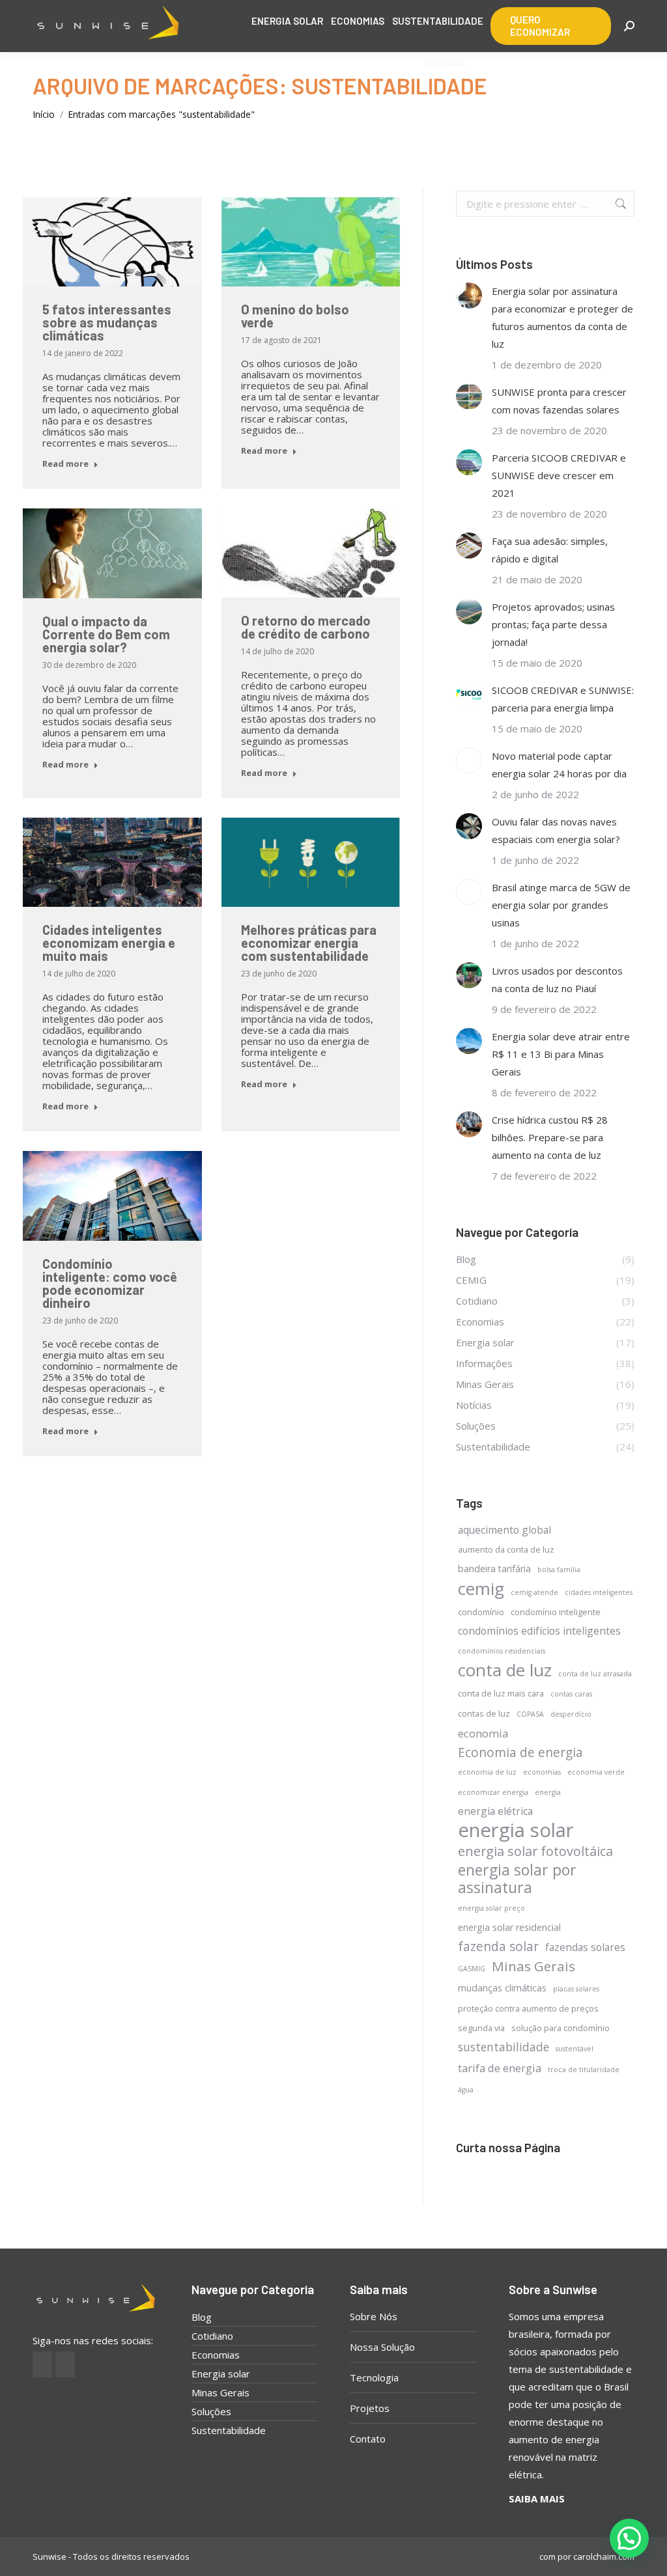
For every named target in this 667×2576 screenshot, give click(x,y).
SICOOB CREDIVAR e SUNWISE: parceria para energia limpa (563, 699)
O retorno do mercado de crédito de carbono (306, 627)
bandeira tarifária (494, 1569)
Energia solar (221, 2374)
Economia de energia (520, 1752)
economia (483, 1733)
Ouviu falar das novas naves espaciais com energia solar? (556, 830)
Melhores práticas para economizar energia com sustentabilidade (309, 943)
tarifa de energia (500, 2068)
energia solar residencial (509, 1927)
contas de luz (484, 1713)
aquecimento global (504, 1530)
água (466, 2090)
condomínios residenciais (502, 1651)
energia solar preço (491, 1908)
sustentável (575, 2049)
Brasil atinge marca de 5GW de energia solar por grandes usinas (561, 905)
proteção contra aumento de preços (528, 2008)
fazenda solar (498, 1946)
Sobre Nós (374, 2316)
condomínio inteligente (556, 1612)
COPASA (530, 1714)
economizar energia (493, 1792)
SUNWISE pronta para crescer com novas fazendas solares (559, 401)
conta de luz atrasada (595, 1674)
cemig (481, 1589)
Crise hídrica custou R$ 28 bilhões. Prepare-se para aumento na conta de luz (550, 1137)
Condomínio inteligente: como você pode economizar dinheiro (110, 1283)
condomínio (481, 1612)
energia (548, 1792)
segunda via (481, 2028)
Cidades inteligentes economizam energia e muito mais (109, 943)
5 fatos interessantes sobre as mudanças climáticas (107, 322)
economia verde (596, 1772)
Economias (216, 2355)
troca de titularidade (584, 2070)
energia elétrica (495, 1811)
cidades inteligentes (599, 1592)
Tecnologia (374, 2377)
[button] (629, 2538)
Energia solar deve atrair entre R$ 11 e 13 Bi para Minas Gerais (561, 1054)
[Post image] (469, 296)
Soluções (211, 2411)
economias (542, 1772)
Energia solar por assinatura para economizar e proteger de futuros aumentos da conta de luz (562, 317)
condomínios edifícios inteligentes (539, 1631)
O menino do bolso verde (295, 316)
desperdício (571, 1714)
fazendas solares (585, 1947)
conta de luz (505, 1670)
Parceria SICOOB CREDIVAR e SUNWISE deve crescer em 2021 (559, 475)
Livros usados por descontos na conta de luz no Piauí (557, 979)
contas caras (571, 1694)
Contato (368, 2439)
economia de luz (487, 1772)
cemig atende (534, 1592)
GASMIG (472, 1969)
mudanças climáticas (502, 1988)
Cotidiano (212, 2336)
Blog (202, 2317)
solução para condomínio (561, 2028)
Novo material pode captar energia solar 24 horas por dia (559, 765)
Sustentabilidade (229, 2430)
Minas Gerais (533, 1966)
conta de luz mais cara (501, 1693)
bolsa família (559, 1570)
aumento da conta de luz (506, 1549)
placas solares (576, 1989)
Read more (65, 464)
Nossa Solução (382, 2347)
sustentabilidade (504, 2047)
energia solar (516, 1830)
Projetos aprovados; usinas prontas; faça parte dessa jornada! (553, 624)
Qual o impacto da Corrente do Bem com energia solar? (106, 634)
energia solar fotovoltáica (535, 1851)
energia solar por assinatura (517, 1879)
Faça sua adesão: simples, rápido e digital (550, 550)
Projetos (370, 2408)
